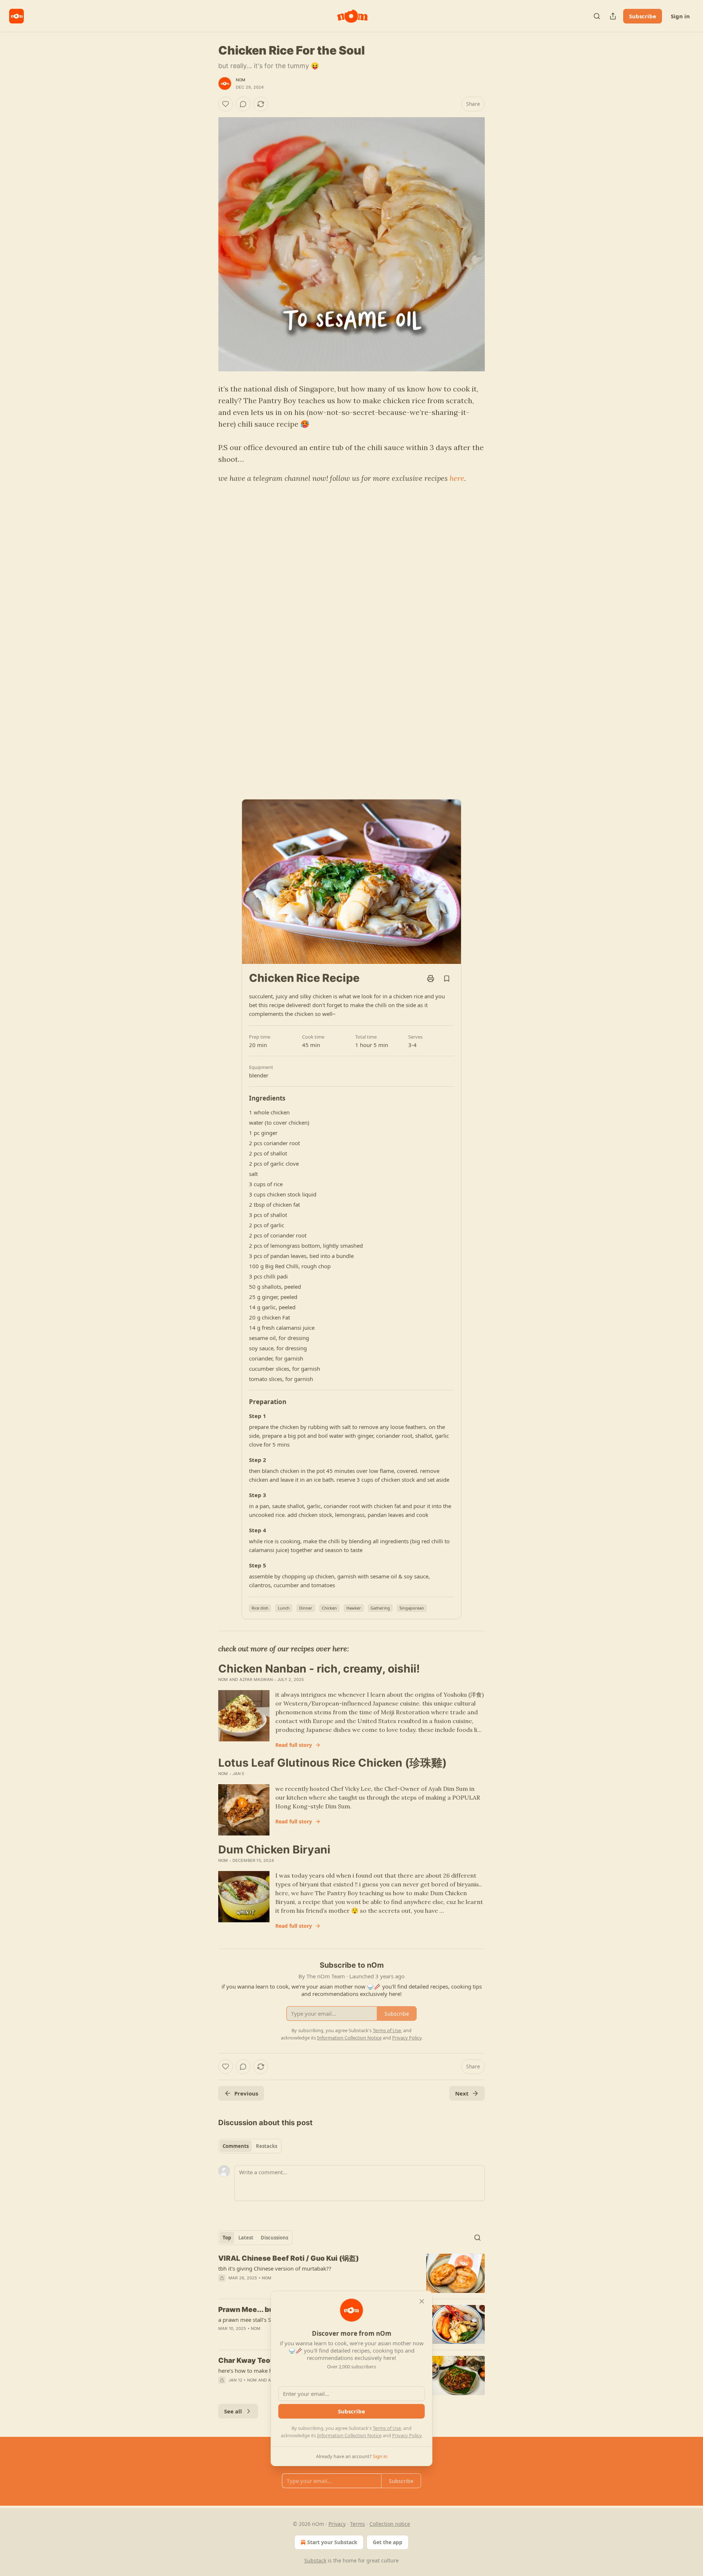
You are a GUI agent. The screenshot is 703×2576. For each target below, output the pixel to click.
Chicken (329, 1608)
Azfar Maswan (256, 1679)
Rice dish (260, 1608)
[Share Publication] (613, 16)
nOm (241, 80)
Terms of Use (387, 2428)
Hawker (354, 1608)
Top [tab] (227, 2238)
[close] (422, 2301)
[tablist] (250, 2146)
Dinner (306, 1608)
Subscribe (643, 16)
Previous (246, 2093)
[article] (351, 2273)
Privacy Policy (407, 2435)
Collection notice (390, 2524)
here (457, 478)
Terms (358, 2524)
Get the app (388, 2542)
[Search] (597, 16)
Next (462, 2093)
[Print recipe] (431, 979)
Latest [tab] (246, 2238)
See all (233, 2411)
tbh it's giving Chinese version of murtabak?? (275, 2268)
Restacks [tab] (267, 2146)
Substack (315, 2560)
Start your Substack (332, 2542)
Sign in (680, 16)
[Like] (226, 104)
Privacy (337, 2524)
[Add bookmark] (447, 979)
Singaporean (412, 1608)
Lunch (284, 1608)
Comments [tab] (236, 2146)
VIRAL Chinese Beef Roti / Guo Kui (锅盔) (289, 2258)
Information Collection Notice (349, 2435)
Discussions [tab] (274, 2238)
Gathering (380, 1608)
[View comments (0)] (243, 104)
